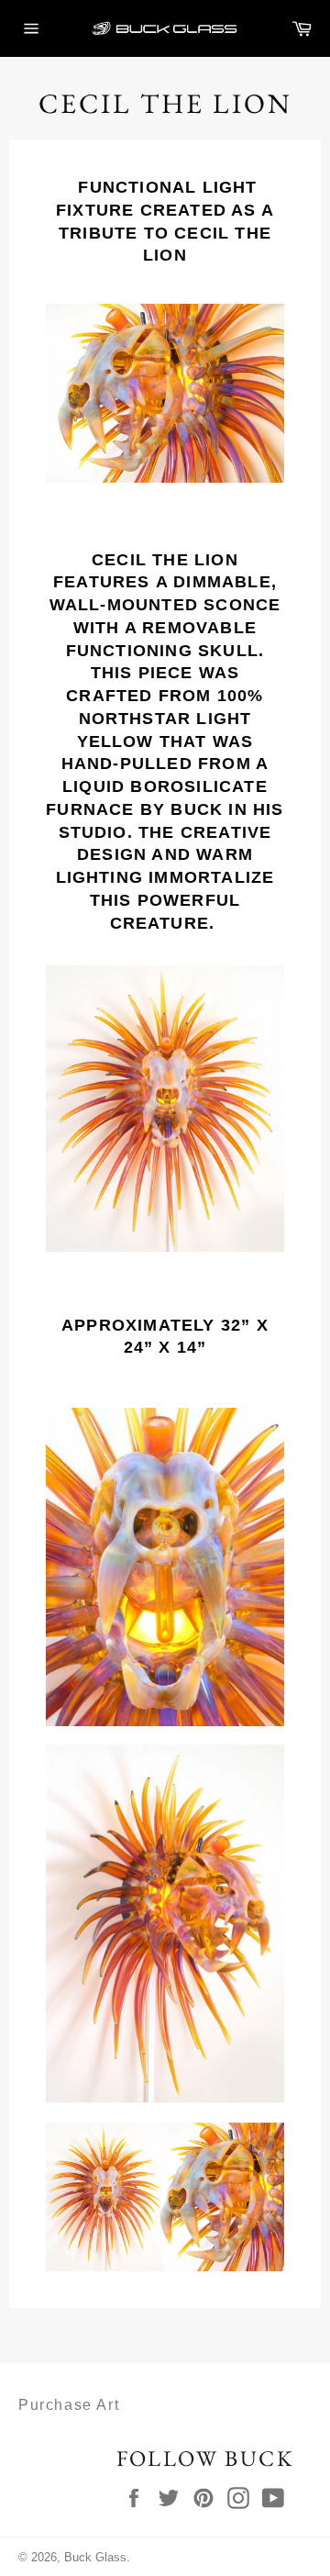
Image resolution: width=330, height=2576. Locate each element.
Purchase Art (69, 2405)
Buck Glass (95, 2557)
